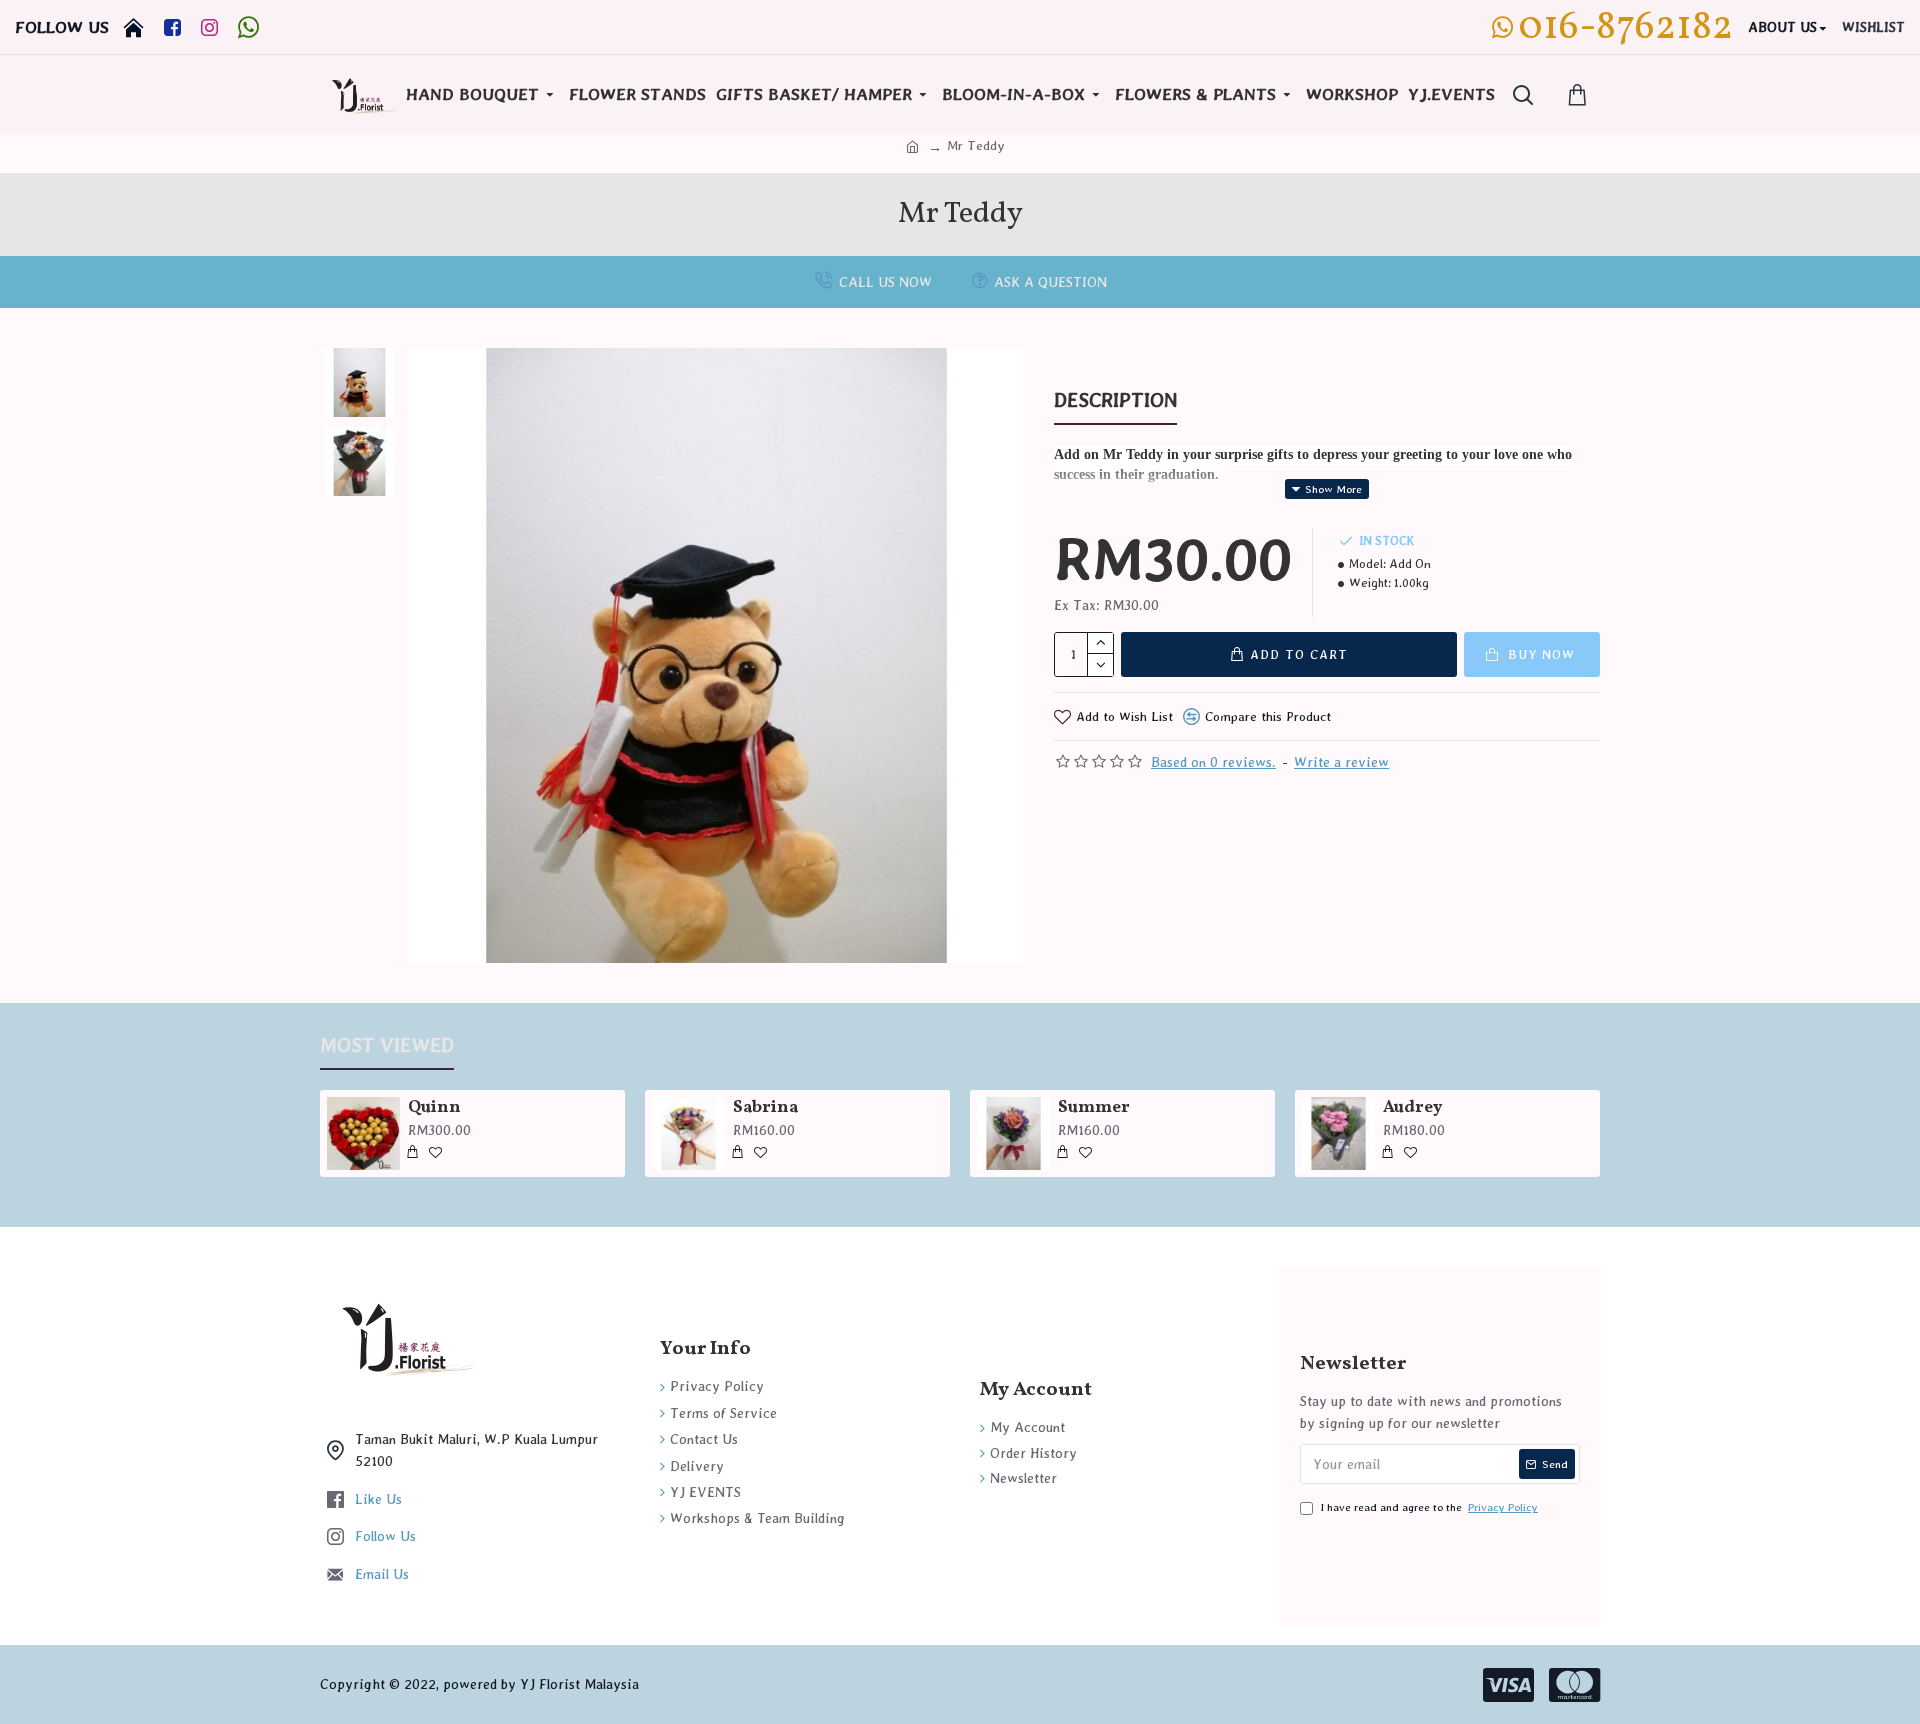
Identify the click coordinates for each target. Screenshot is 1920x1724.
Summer (1094, 1108)
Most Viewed (387, 1045)
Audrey (1413, 1108)
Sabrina (765, 1108)
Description (1115, 400)
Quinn (434, 1108)
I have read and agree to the (1429, 1507)
